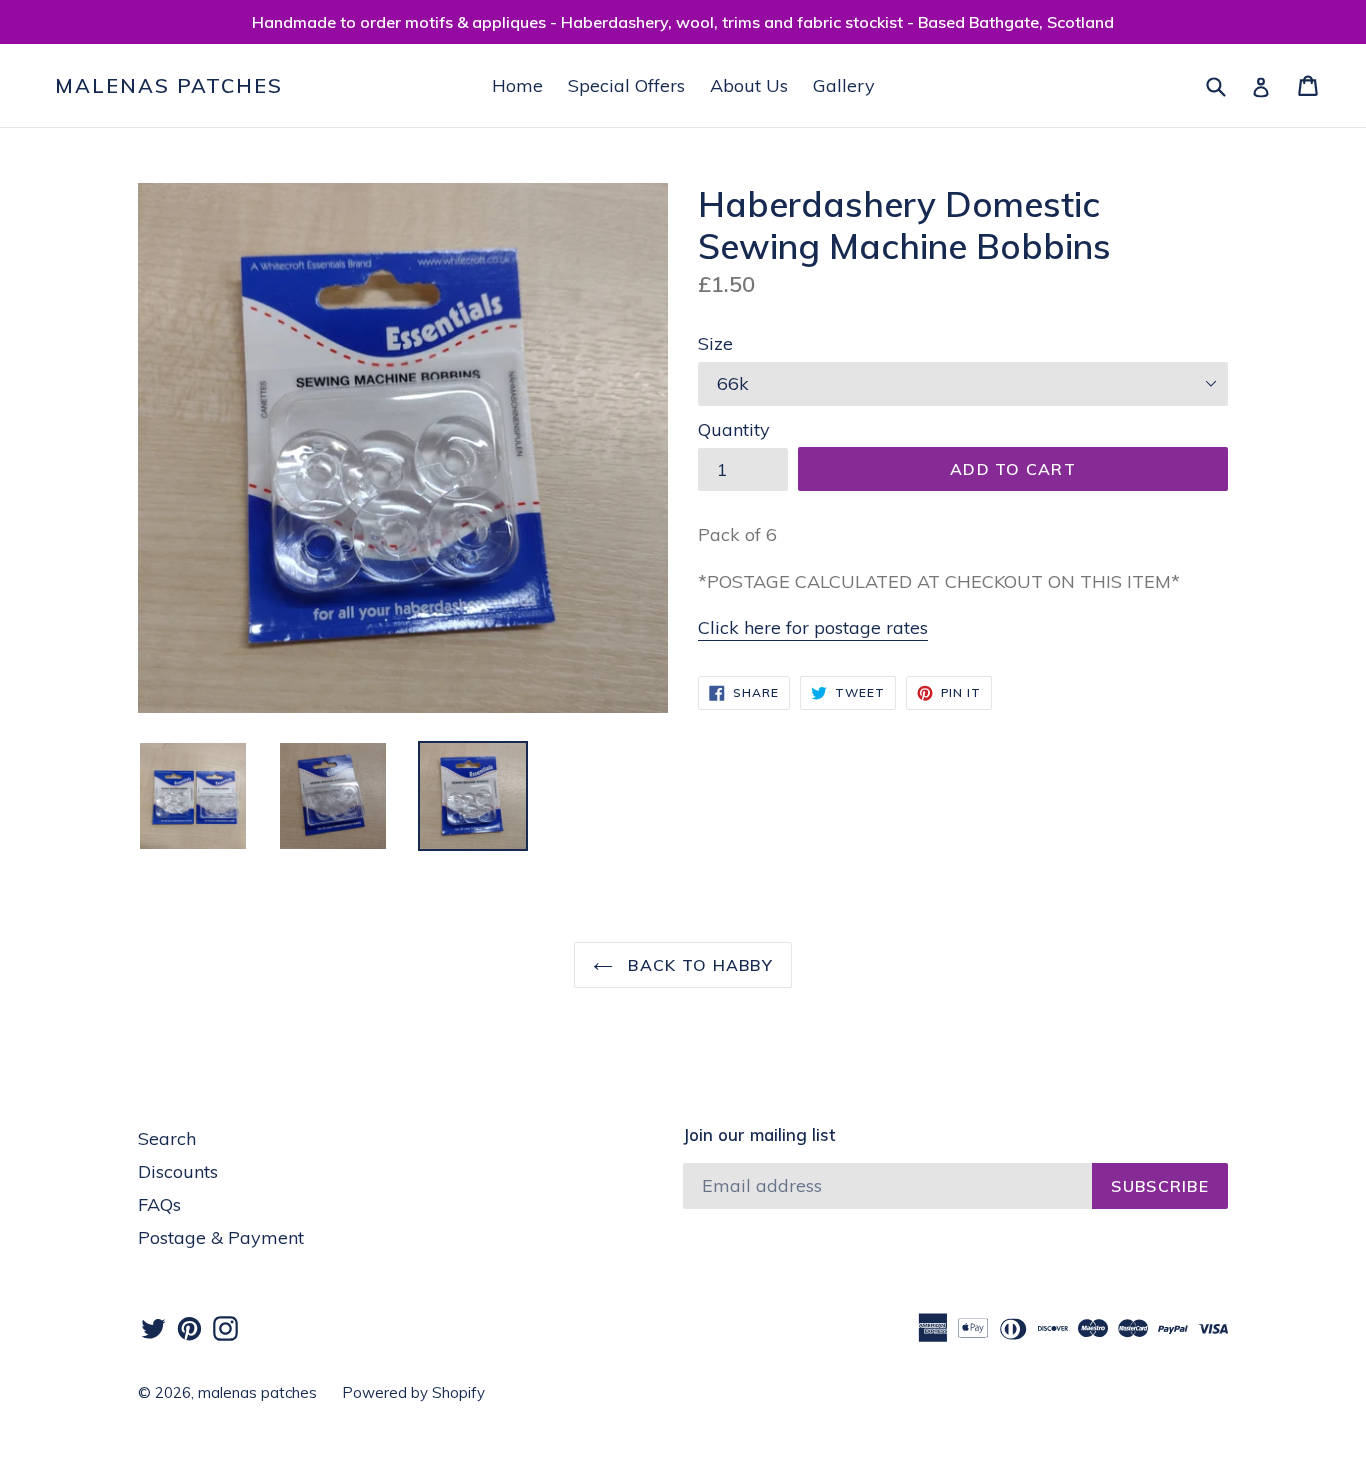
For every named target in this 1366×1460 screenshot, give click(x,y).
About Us (749, 85)
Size (715, 343)
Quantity (734, 429)
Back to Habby (698, 965)
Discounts (178, 1171)
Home (517, 85)
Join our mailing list (759, 1135)
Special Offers (626, 85)
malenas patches (169, 86)
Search (167, 1138)
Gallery (844, 85)
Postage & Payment (221, 1237)
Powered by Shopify (413, 1392)
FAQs (159, 1204)
